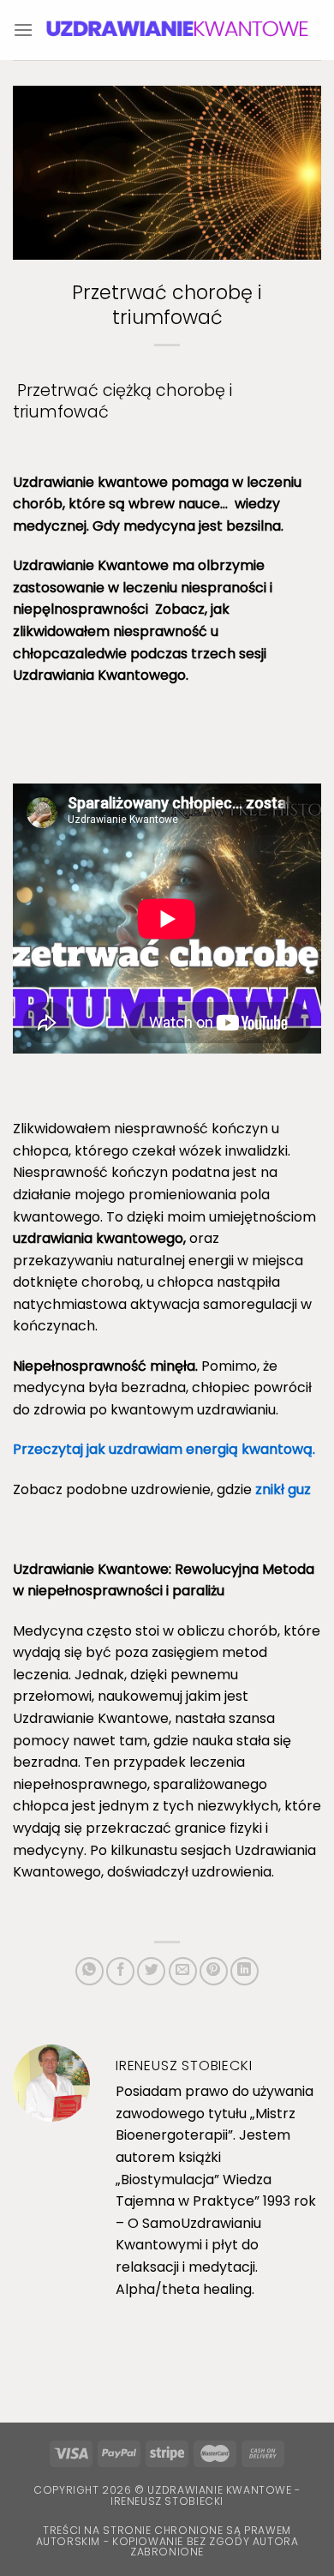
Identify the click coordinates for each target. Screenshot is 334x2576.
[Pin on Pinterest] (214, 1971)
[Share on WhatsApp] (89, 1971)
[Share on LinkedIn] (245, 1971)
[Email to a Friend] (183, 1971)
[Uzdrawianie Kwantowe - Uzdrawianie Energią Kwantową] (177, 30)
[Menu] (23, 30)
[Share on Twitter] (151, 1971)
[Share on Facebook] (120, 1971)
